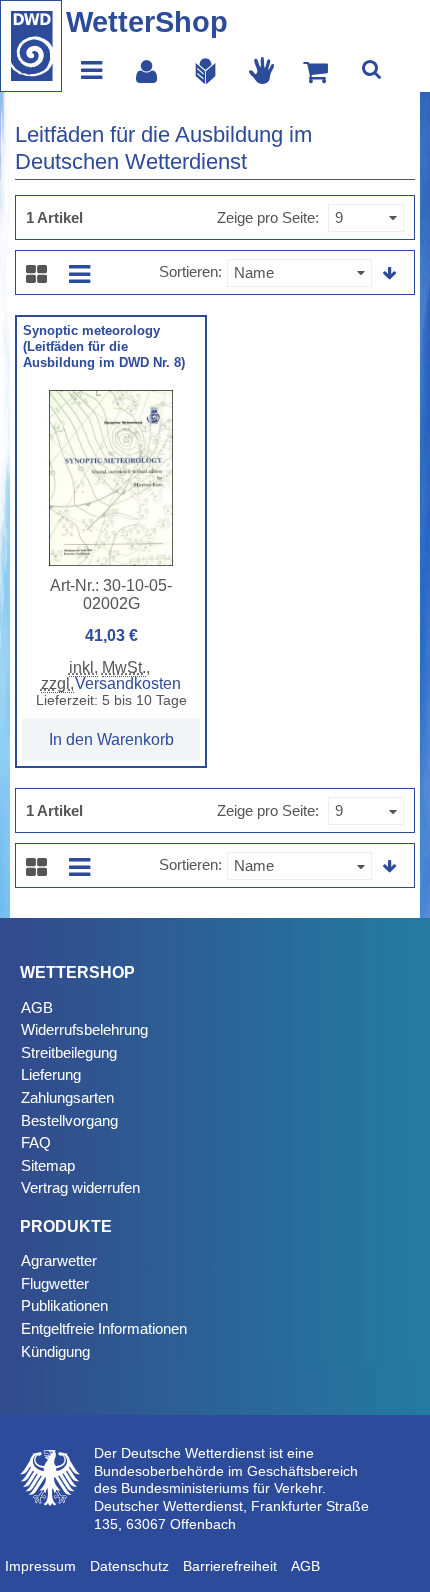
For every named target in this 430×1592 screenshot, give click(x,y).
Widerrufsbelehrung (84, 1029)
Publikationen (64, 1305)
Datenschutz (129, 1566)
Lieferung (51, 1074)
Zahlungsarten (67, 1097)
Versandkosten (128, 683)
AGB (37, 1007)
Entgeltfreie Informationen (104, 1328)
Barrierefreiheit (230, 1566)
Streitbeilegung (69, 1052)
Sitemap (48, 1165)
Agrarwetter (59, 1260)
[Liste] (79, 272)
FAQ (36, 1142)
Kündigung (55, 1351)
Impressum (40, 1566)
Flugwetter (55, 1283)
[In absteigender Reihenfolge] (390, 273)
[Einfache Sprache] (206, 70)
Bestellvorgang (69, 1120)
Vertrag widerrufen (80, 1187)
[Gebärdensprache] (262, 70)
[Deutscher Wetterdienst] (31, 46)
